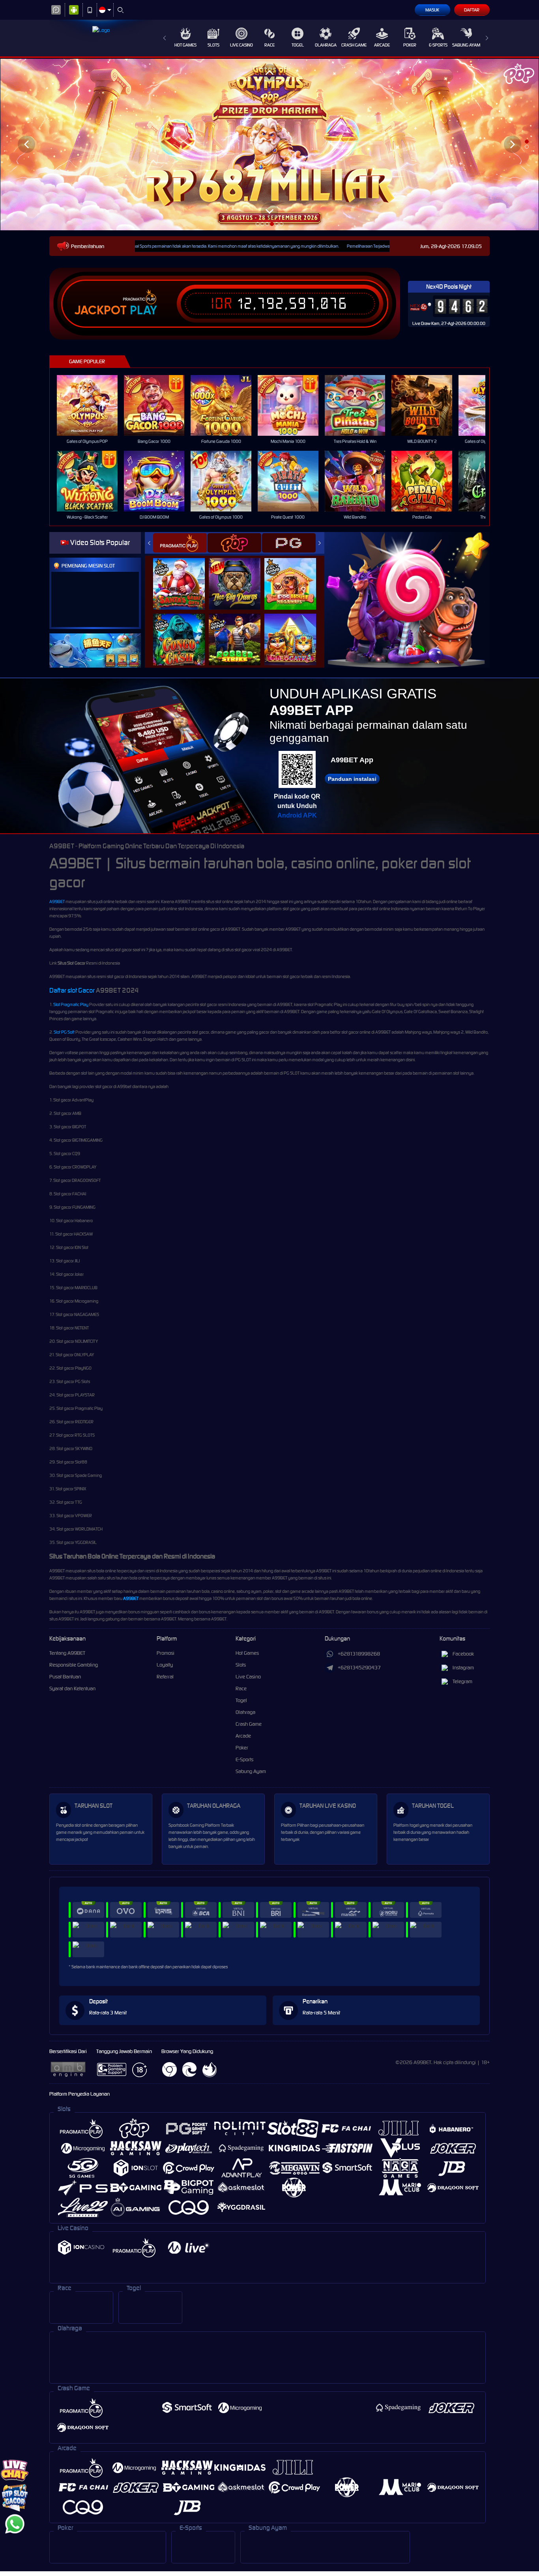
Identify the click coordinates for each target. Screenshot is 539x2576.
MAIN (92, 406)
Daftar (472, 10)
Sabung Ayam (466, 45)
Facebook (463, 1654)
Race (269, 45)
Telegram (462, 1681)
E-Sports (438, 45)
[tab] (180, 543)
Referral (165, 1677)
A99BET (57, 902)
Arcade (382, 45)
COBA (184, 575)
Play (143, 310)
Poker (410, 45)
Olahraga (326, 45)
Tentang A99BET (67, 1653)
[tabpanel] (269, 144)
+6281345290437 (359, 1668)
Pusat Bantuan (65, 1677)
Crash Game (354, 45)
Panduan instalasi (352, 779)
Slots (213, 45)
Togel (298, 45)
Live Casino (241, 45)
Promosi (166, 1653)
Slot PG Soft (64, 1032)
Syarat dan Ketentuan (72, 1688)
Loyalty (165, 1665)
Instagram (463, 1668)
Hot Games (185, 45)
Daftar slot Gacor (72, 990)
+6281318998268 (359, 1654)
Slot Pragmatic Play (71, 1004)
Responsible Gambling (74, 1665)
